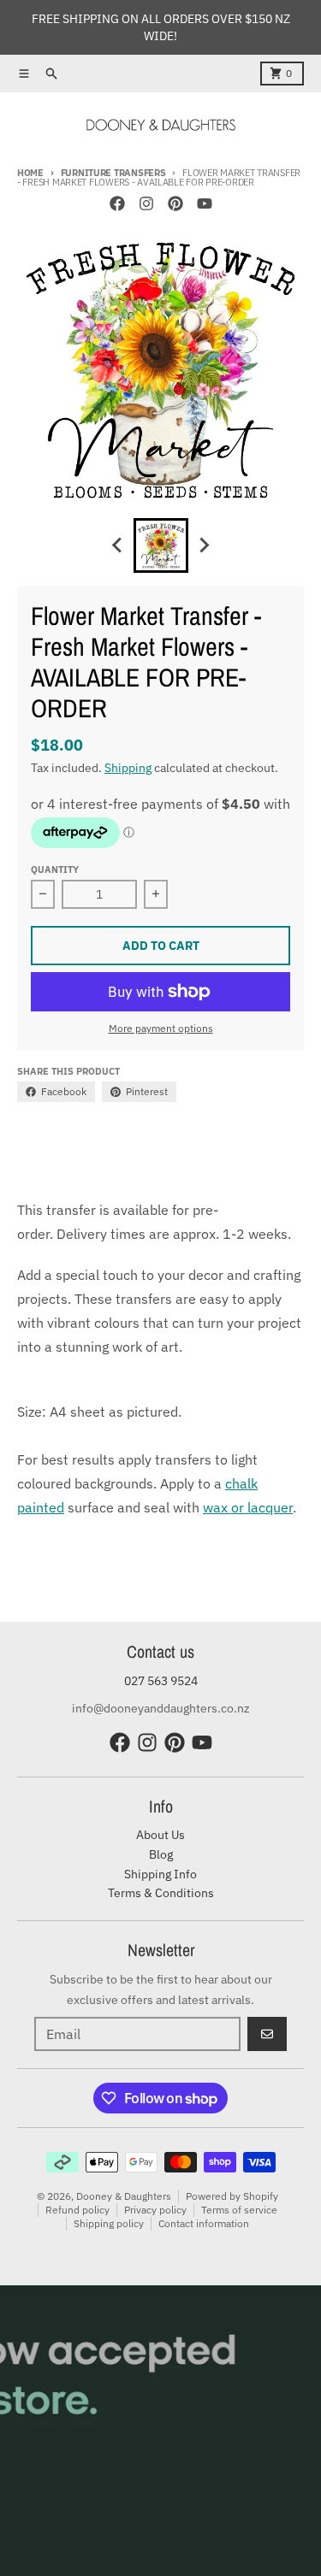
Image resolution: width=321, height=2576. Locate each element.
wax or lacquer (248, 1507)
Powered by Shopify (232, 2196)
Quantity (55, 869)
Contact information (204, 2223)
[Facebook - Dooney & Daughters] (117, 203)
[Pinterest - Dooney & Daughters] (175, 203)
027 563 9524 (161, 1681)
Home (30, 173)
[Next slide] (204, 545)
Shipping (128, 768)
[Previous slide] (118, 545)
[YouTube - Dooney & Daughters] (205, 203)
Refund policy (77, 2210)
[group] (161, 545)
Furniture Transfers (113, 173)
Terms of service (239, 2210)
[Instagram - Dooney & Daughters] (146, 203)
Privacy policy (155, 2210)
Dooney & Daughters (124, 2196)
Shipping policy (109, 2223)
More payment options (161, 1028)
